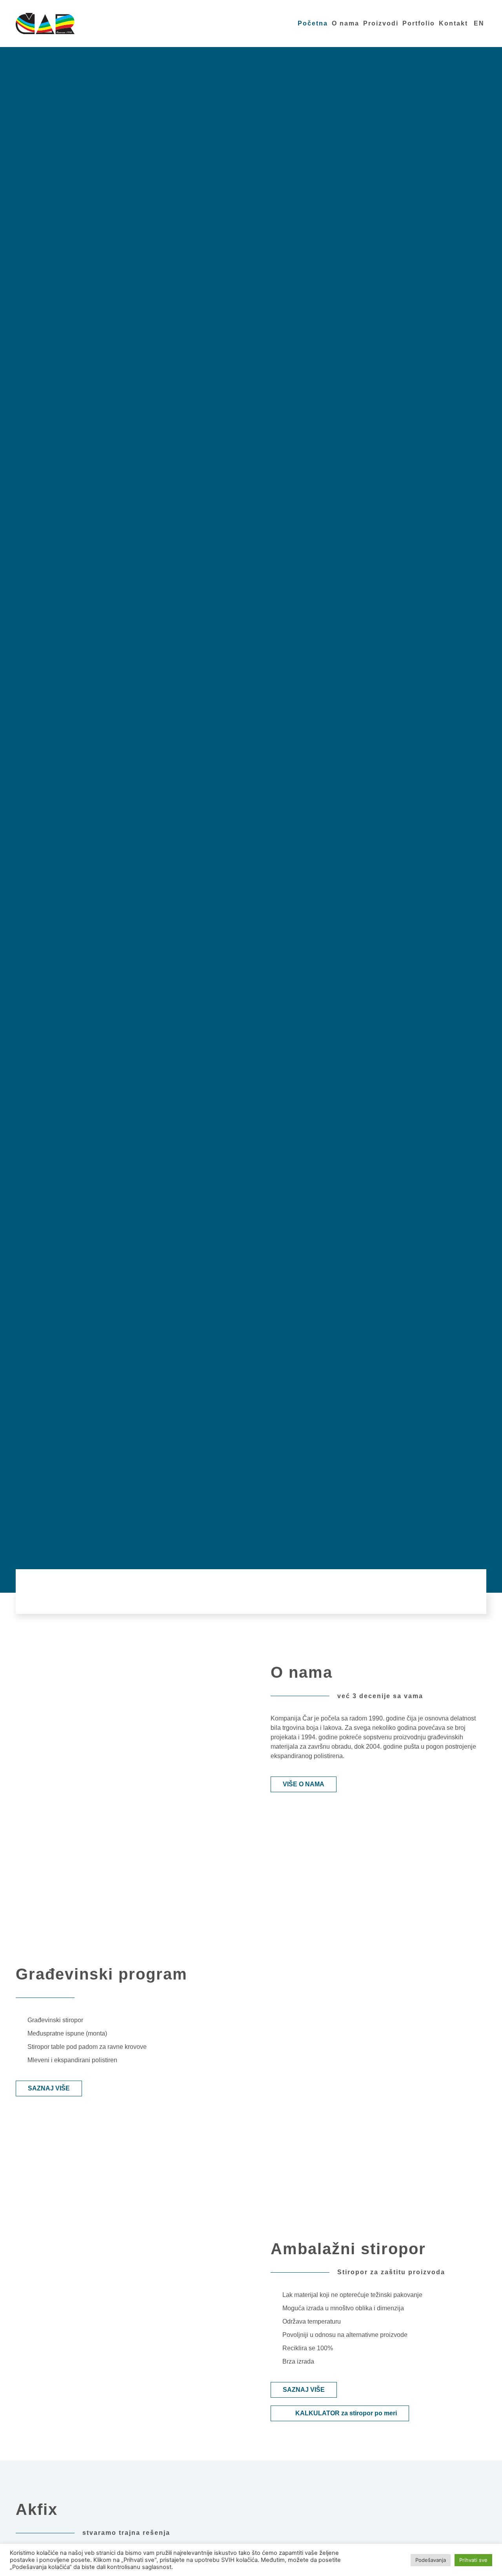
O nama (346, 23)
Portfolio (419, 23)
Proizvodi (381, 23)
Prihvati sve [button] (473, 2560)
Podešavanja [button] (431, 2560)
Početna (313, 23)
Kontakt (453, 23)
